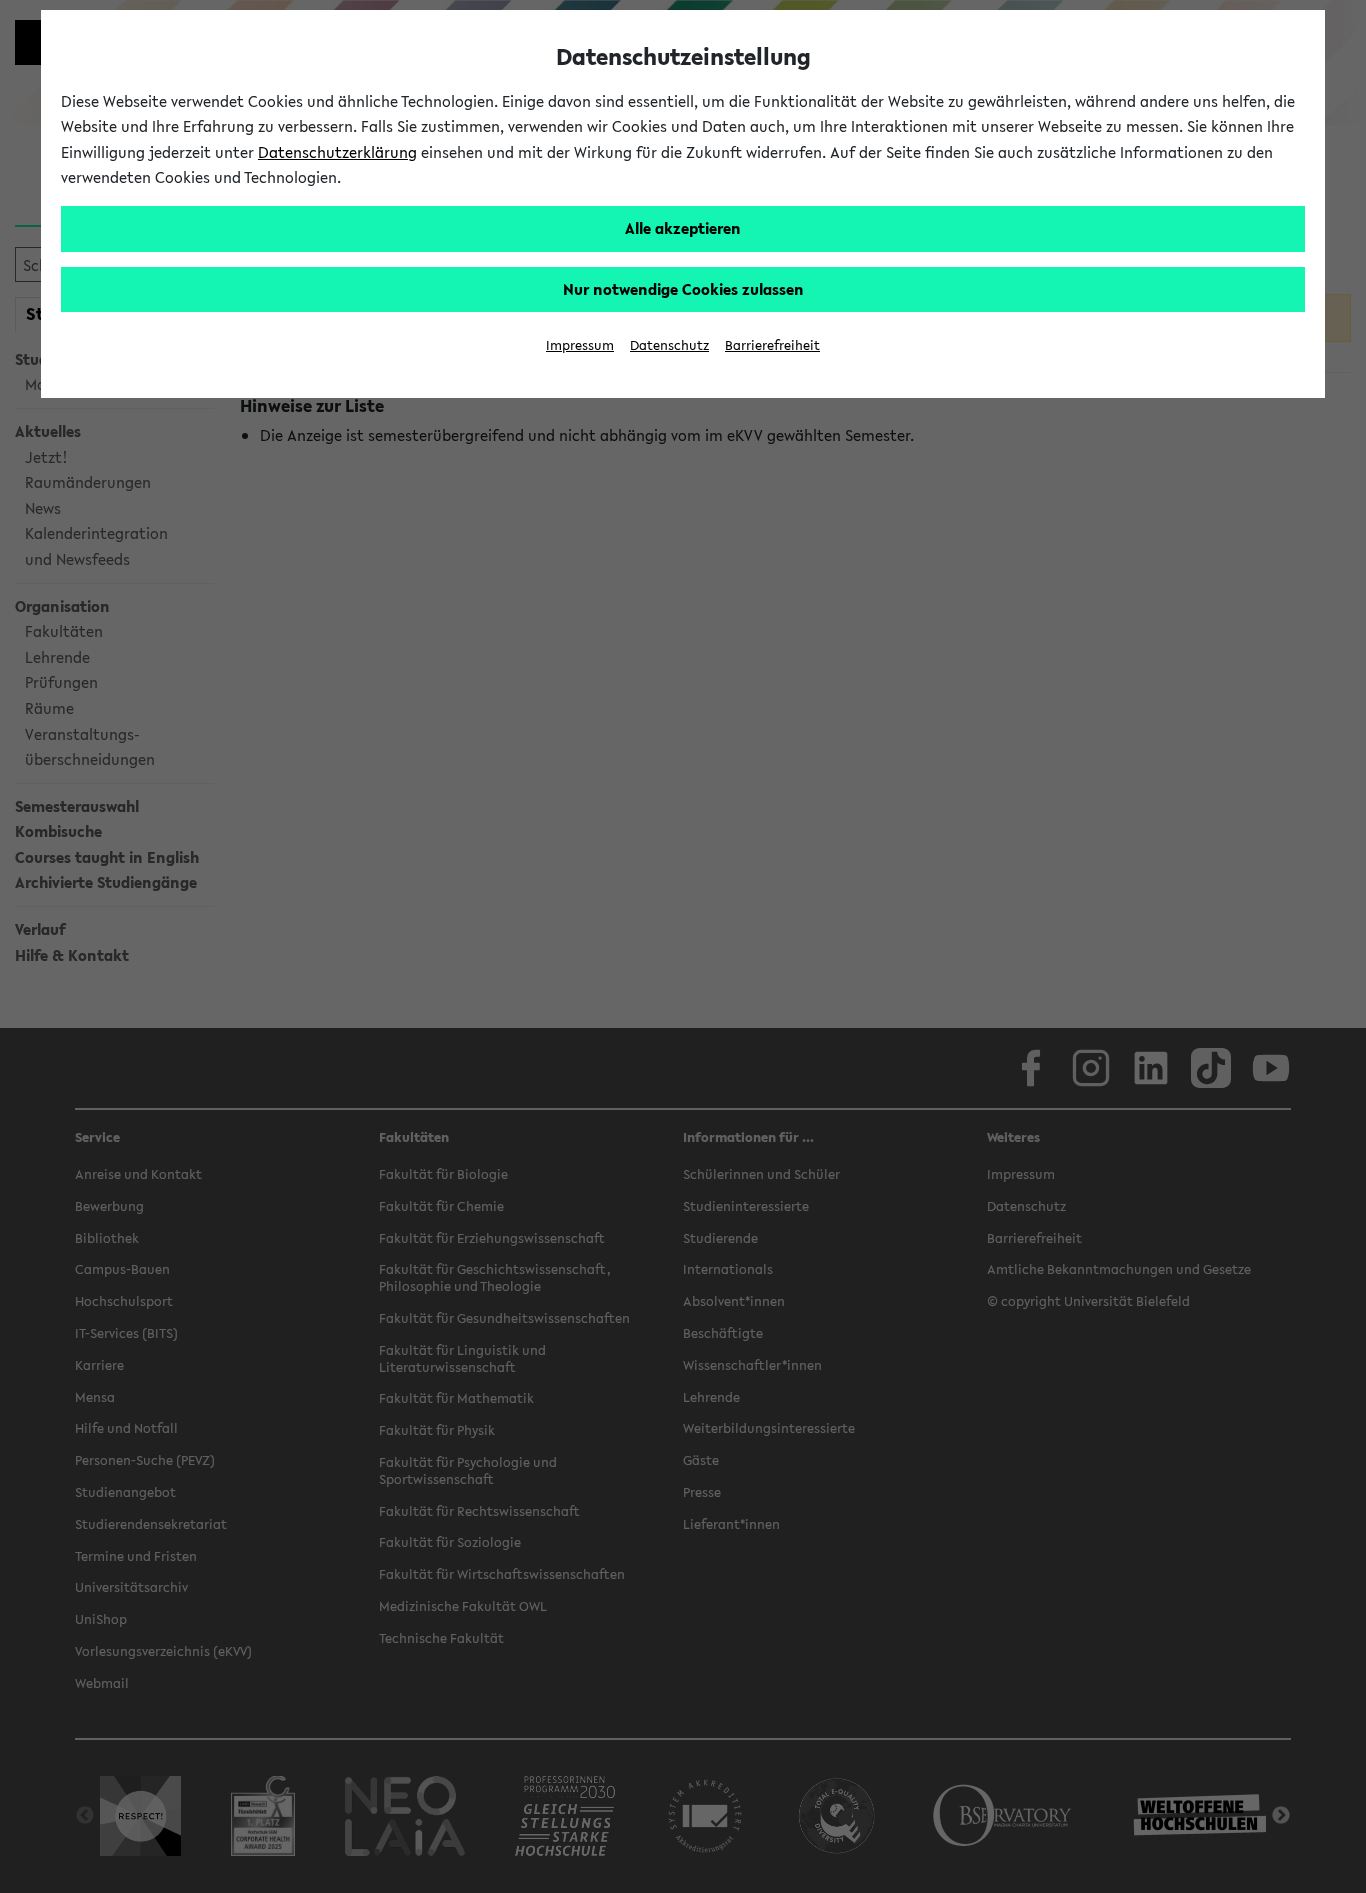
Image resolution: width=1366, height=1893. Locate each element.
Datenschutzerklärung (337, 152)
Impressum (580, 345)
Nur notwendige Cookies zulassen (683, 289)
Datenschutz (669, 345)
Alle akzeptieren (683, 228)
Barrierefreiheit (772, 345)
